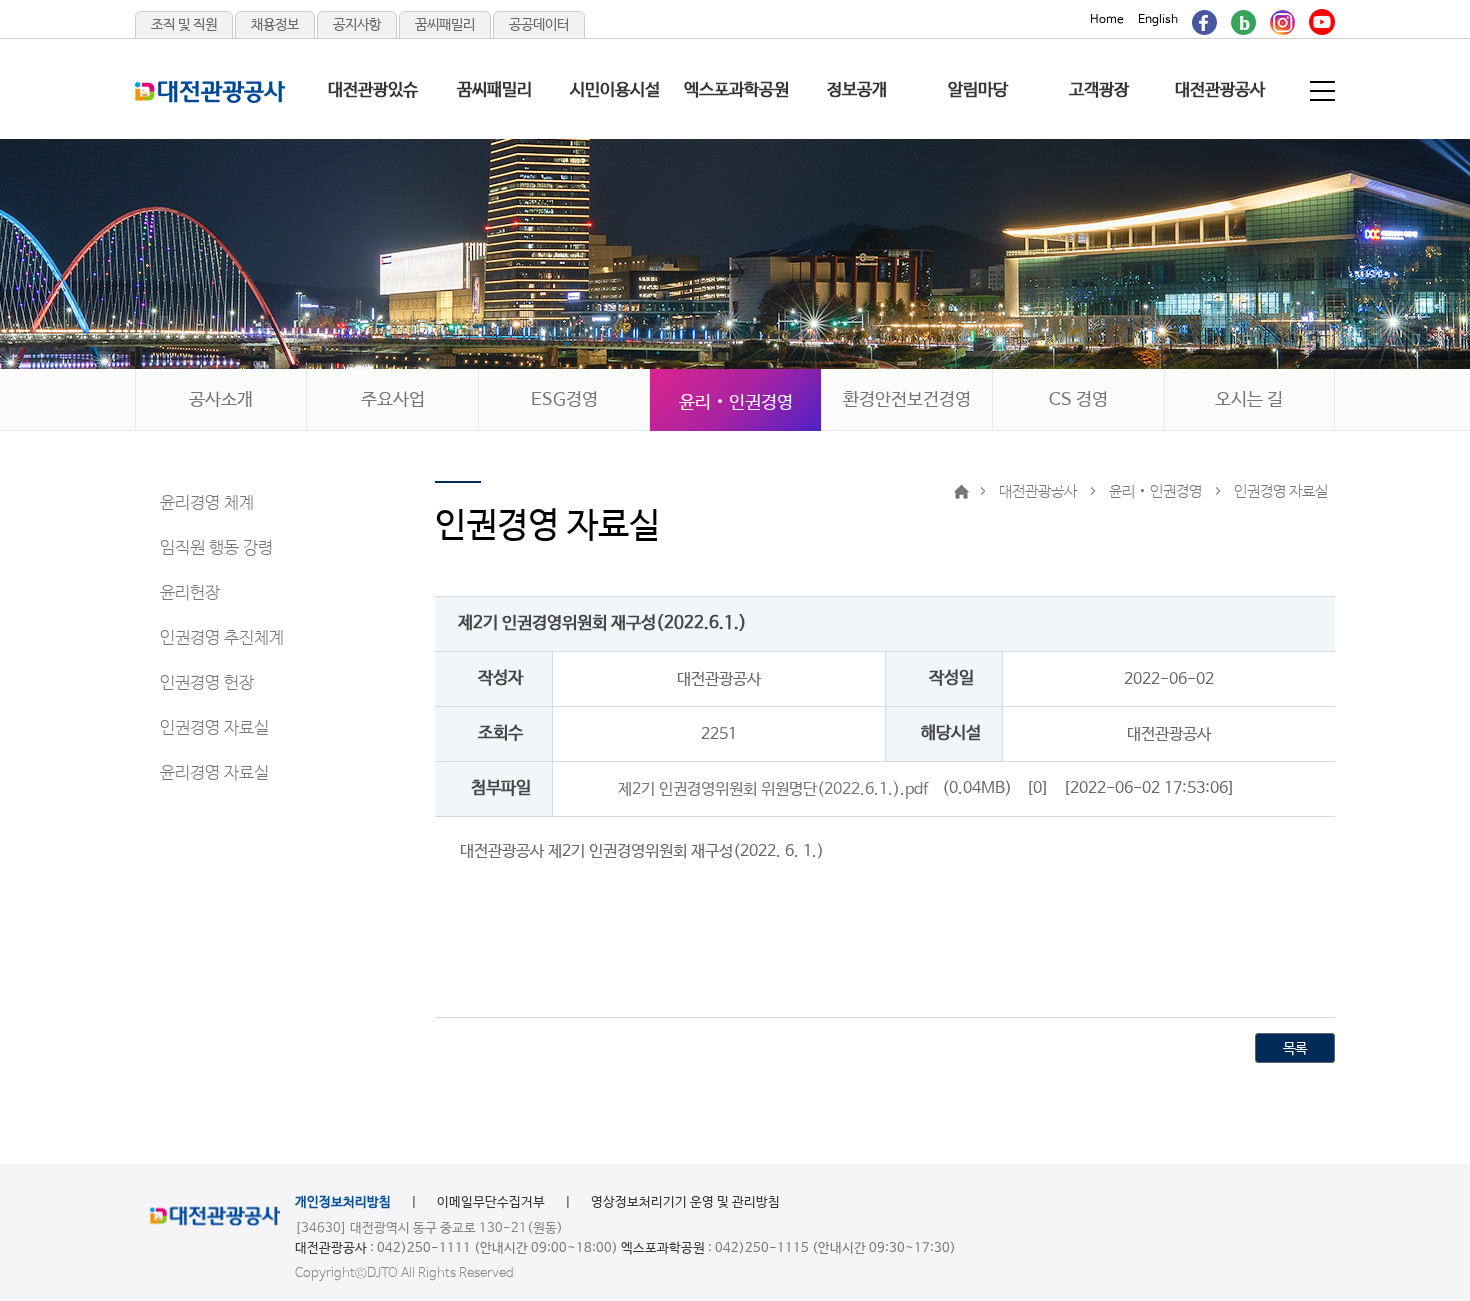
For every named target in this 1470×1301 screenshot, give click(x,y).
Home (1107, 20)
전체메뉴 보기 (1324, 91)
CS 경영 (1078, 400)
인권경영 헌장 (207, 683)
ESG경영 (564, 400)
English (1158, 20)
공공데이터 (539, 25)
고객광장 (1099, 90)
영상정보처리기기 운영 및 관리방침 (685, 1202)
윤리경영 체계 (207, 503)
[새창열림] (1204, 20)
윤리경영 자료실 (214, 773)
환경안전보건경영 (907, 400)
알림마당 (978, 90)
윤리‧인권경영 (736, 403)
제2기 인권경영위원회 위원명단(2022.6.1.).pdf (773, 788)
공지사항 (357, 25)
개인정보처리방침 (343, 1202)
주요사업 (393, 400)
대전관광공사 (1220, 90)
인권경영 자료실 (214, 728)
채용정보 (275, 25)
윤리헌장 (190, 593)
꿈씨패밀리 (445, 25)
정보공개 (857, 90)
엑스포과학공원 (736, 90)
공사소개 (221, 400)
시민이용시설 (615, 90)
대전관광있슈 (373, 90)
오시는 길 (1249, 400)
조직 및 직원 (184, 25)
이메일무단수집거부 (491, 1202)
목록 (1295, 1049)
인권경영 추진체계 (222, 638)
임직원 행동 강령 (216, 548)
